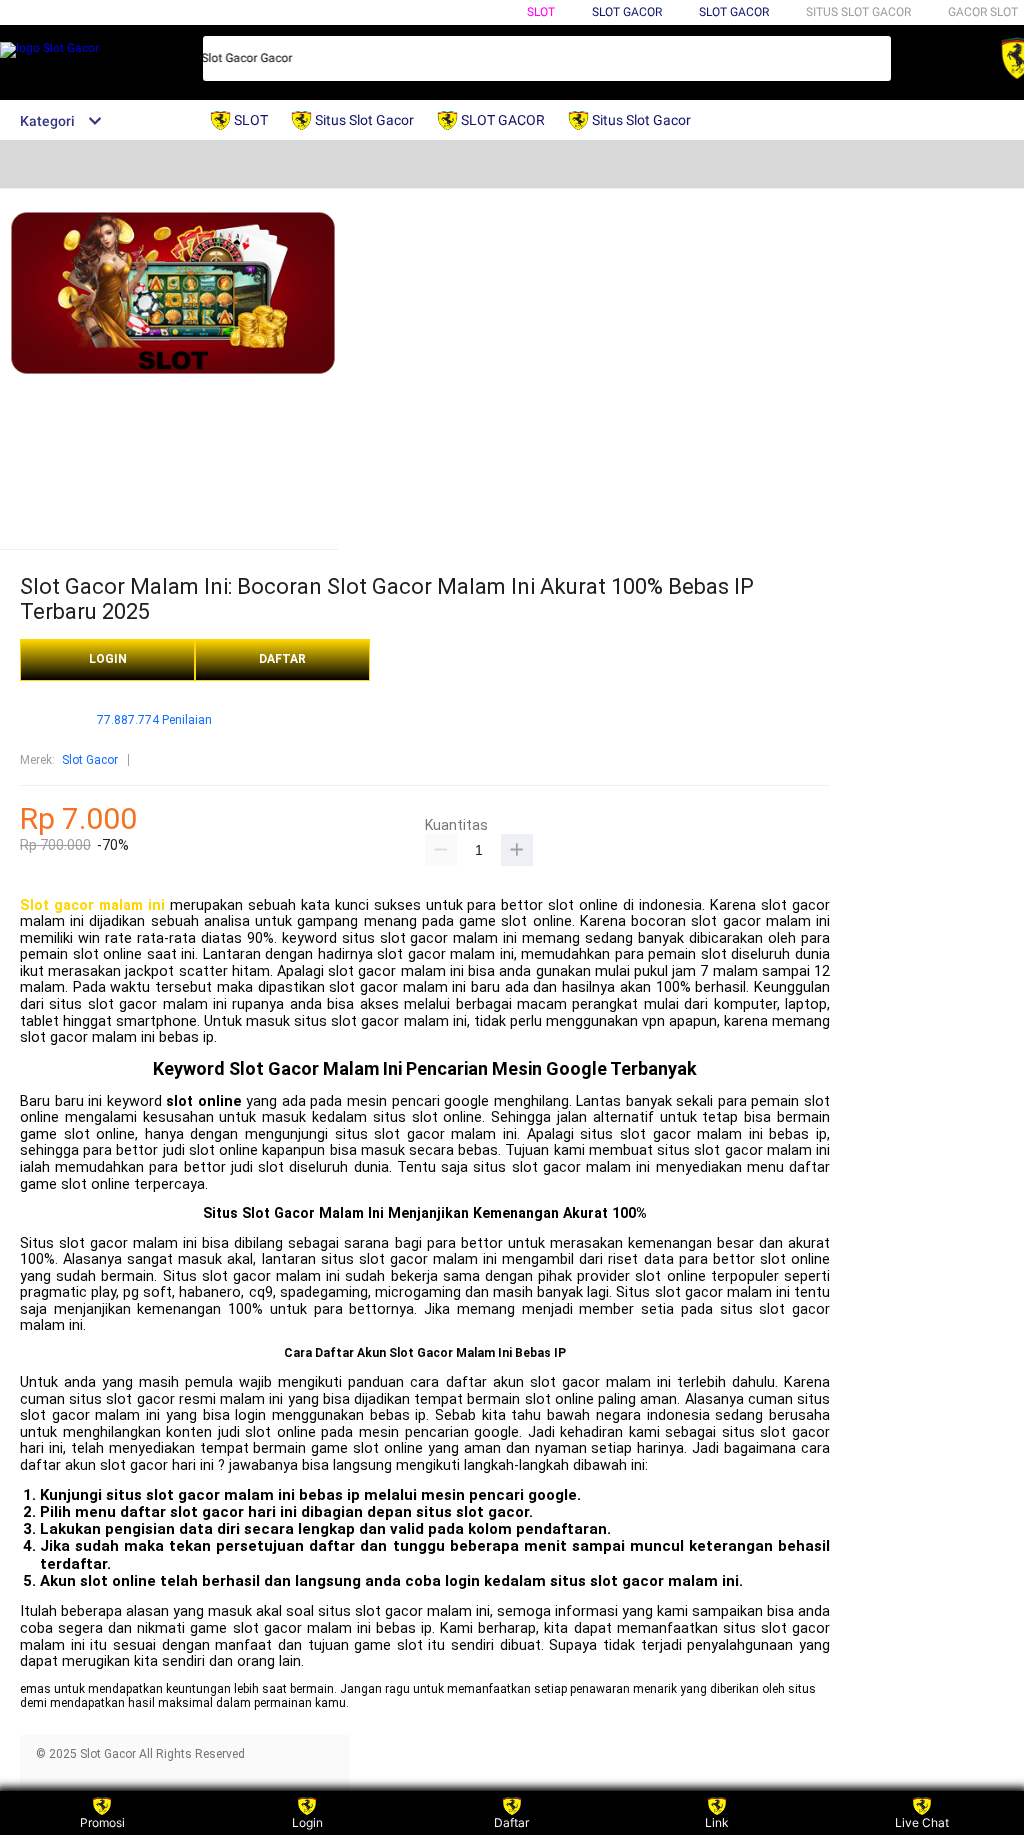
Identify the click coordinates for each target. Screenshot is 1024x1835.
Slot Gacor (734, 12)
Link (717, 1822)
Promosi (102, 1822)
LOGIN (108, 659)
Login (307, 1822)
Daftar (511, 1822)
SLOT (541, 12)
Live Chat (922, 1822)
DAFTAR (282, 659)
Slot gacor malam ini (92, 905)
